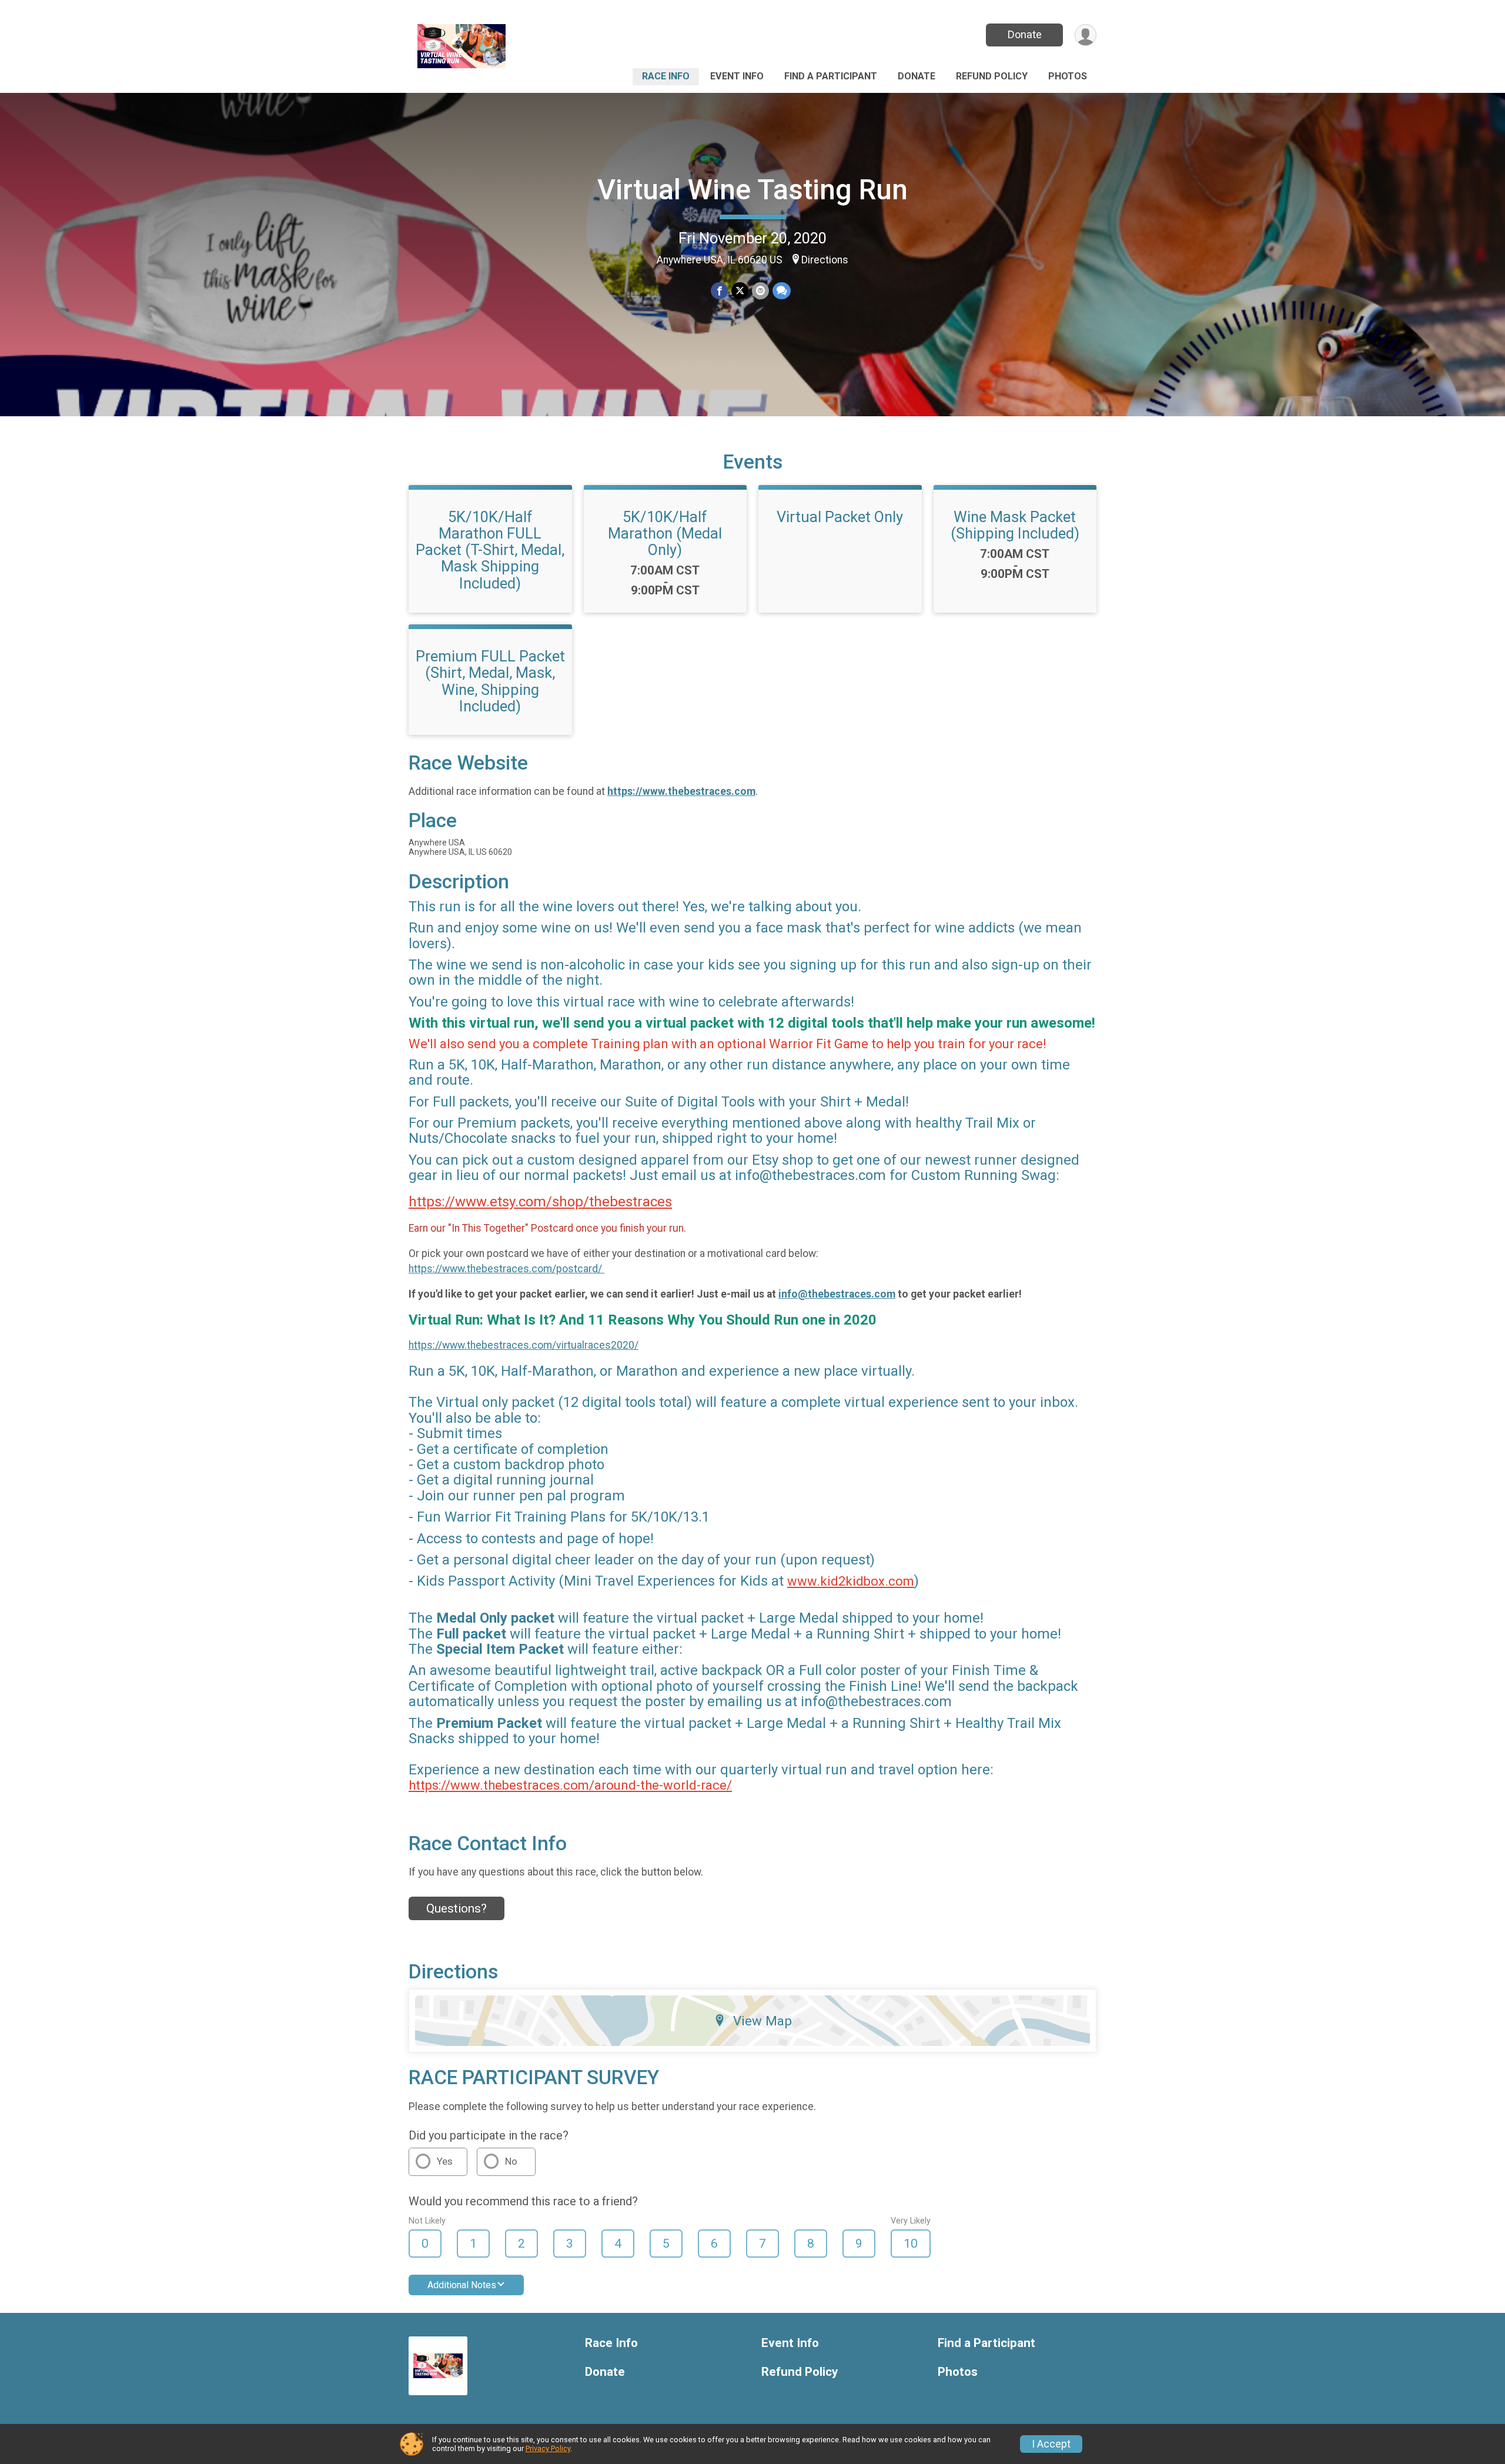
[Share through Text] (782, 291)
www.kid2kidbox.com (851, 1581)
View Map (762, 2021)
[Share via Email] (760, 291)
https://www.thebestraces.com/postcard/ (506, 1269)
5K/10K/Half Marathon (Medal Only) (665, 533)
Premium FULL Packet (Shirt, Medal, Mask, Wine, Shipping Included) (490, 681)
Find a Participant (831, 76)
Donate (1025, 34)
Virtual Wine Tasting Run (752, 190)
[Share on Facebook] (719, 291)
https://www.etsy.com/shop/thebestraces (540, 1202)
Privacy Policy (548, 2448)
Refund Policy (992, 76)
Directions (825, 260)
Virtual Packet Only (840, 517)
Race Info (666, 76)
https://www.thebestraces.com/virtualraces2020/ (524, 1345)
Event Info (737, 76)
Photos (1068, 76)
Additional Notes (462, 2285)
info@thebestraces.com (837, 1294)
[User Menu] (1086, 35)
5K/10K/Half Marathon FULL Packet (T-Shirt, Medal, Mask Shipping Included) (490, 550)
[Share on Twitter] (740, 291)
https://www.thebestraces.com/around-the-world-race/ (570, 1785)
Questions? (456, 1908)
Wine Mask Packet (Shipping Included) (1015, 525)
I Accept (1051, 2444)
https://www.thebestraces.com (681, 791)
